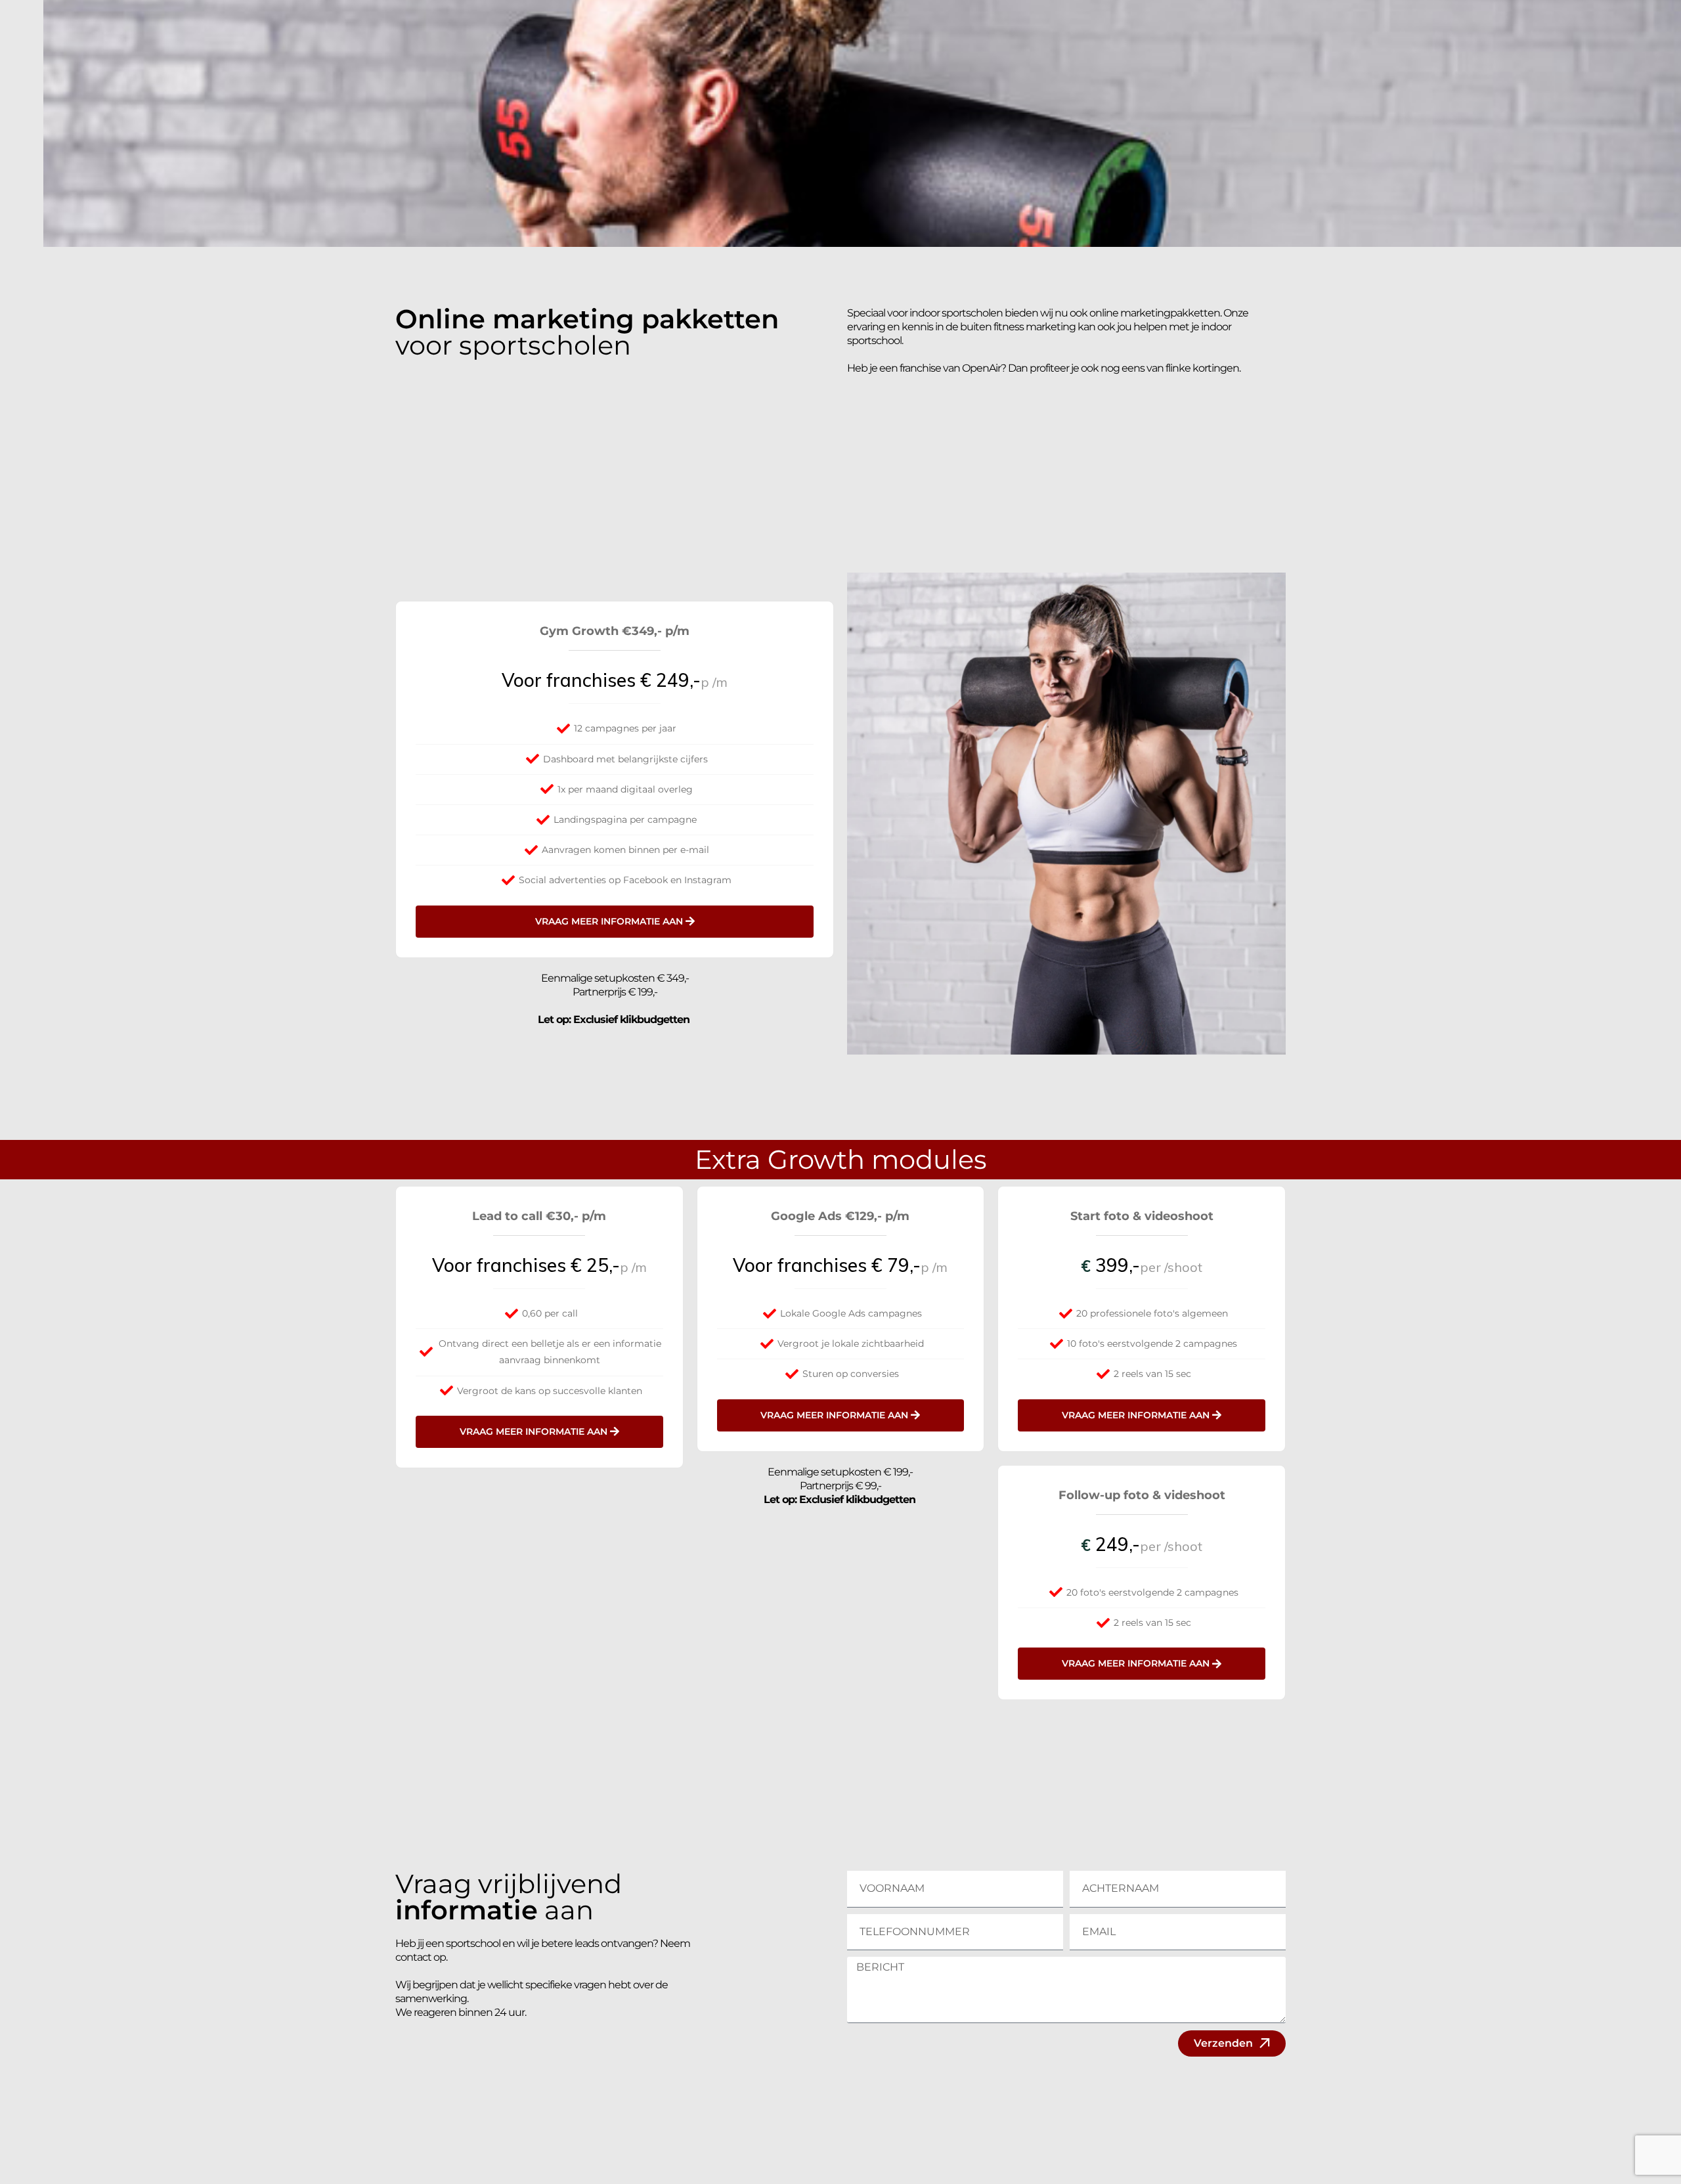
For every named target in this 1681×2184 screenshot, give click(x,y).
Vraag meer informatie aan (609, 921)
